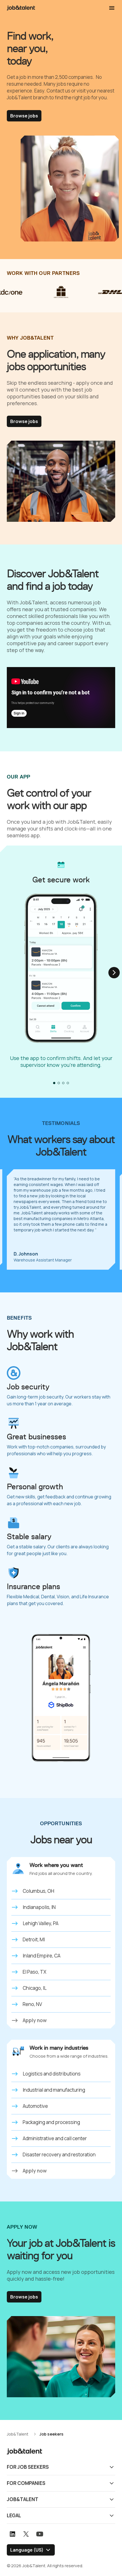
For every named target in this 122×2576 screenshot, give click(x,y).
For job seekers (28, 2467)
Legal (14, 2515)
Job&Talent (23, 2499)
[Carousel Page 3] (63, 1083)
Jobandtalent (21, 8)
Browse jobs (24, 116)
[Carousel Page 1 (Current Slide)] (54, 1083)
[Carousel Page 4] (68, 1083)
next (114, 973)
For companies (26, 2483)
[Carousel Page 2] (59, 1083)
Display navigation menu (112, 8)
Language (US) (27, 2550)
